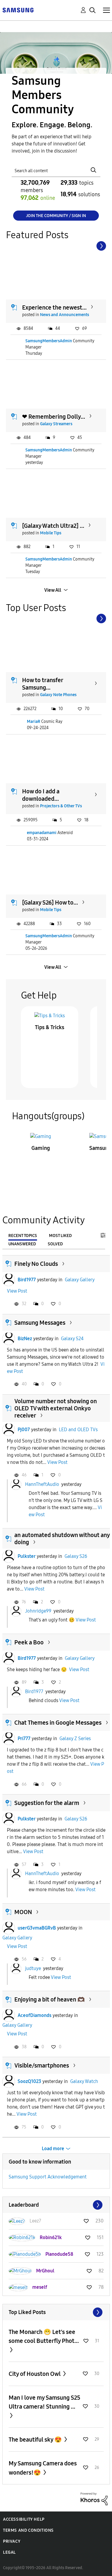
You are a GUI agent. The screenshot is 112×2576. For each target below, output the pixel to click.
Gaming (41, 1148)
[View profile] (9, 1280)
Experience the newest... (54, 307)
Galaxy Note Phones (58, 695)
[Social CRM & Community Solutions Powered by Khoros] (94, 2498)
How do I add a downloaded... (41, 795)
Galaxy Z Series (75, 1738)
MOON (23, 1912)
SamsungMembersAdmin (49, 341)
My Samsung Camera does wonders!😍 (43, 2468)
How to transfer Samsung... (43, 684)
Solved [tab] (55, 1244)
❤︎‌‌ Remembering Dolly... (54, 417)
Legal (9, 2552)
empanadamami (42, 833)
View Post (17, 1291)
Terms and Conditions (28, 2530)
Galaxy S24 (72, 1339)
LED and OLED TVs (78, 1430)
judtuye (33, 1968)
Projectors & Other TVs (61, 806)
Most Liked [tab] (60, 1236)
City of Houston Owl (35, 2374)
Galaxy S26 (76, 1556)
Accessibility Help (24, 2519)
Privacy (12, 2541)
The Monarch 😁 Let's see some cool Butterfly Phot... (44, 2336)
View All (53, 590)
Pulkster (27, 1556)
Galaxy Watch (84, 2081)
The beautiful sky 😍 (36, 2440)
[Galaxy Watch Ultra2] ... (53, 526)
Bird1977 (27, 1280)
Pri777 (24, 1738)
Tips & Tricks (50, 1027)
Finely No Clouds (36, 1264)
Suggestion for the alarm (47, 1803)
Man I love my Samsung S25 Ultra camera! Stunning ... (45, 2402)
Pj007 (24, 1430)
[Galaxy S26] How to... (50, 902)
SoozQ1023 (29, 2081)
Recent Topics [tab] (23, 1236)
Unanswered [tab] (22, 1244)
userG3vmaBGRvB (37, 1928)
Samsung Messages (40, 1323)
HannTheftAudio (42, 1484)
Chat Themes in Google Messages (58, 1723)
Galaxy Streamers (56, 424)
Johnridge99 (38, 1611)
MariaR (34, 722)
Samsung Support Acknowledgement (48, 2177)
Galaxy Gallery (80, 1280)
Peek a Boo (29, 1642)
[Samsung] (18, 10)
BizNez (25, 1339)
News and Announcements (65, 315)
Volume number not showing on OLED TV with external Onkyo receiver (56, 1408)
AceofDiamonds (34, 2015)
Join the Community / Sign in (56, 216)
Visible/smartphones (42, 2065)
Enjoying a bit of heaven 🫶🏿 (50, 1999)
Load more (53, 2149)
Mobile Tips (51, 533)
